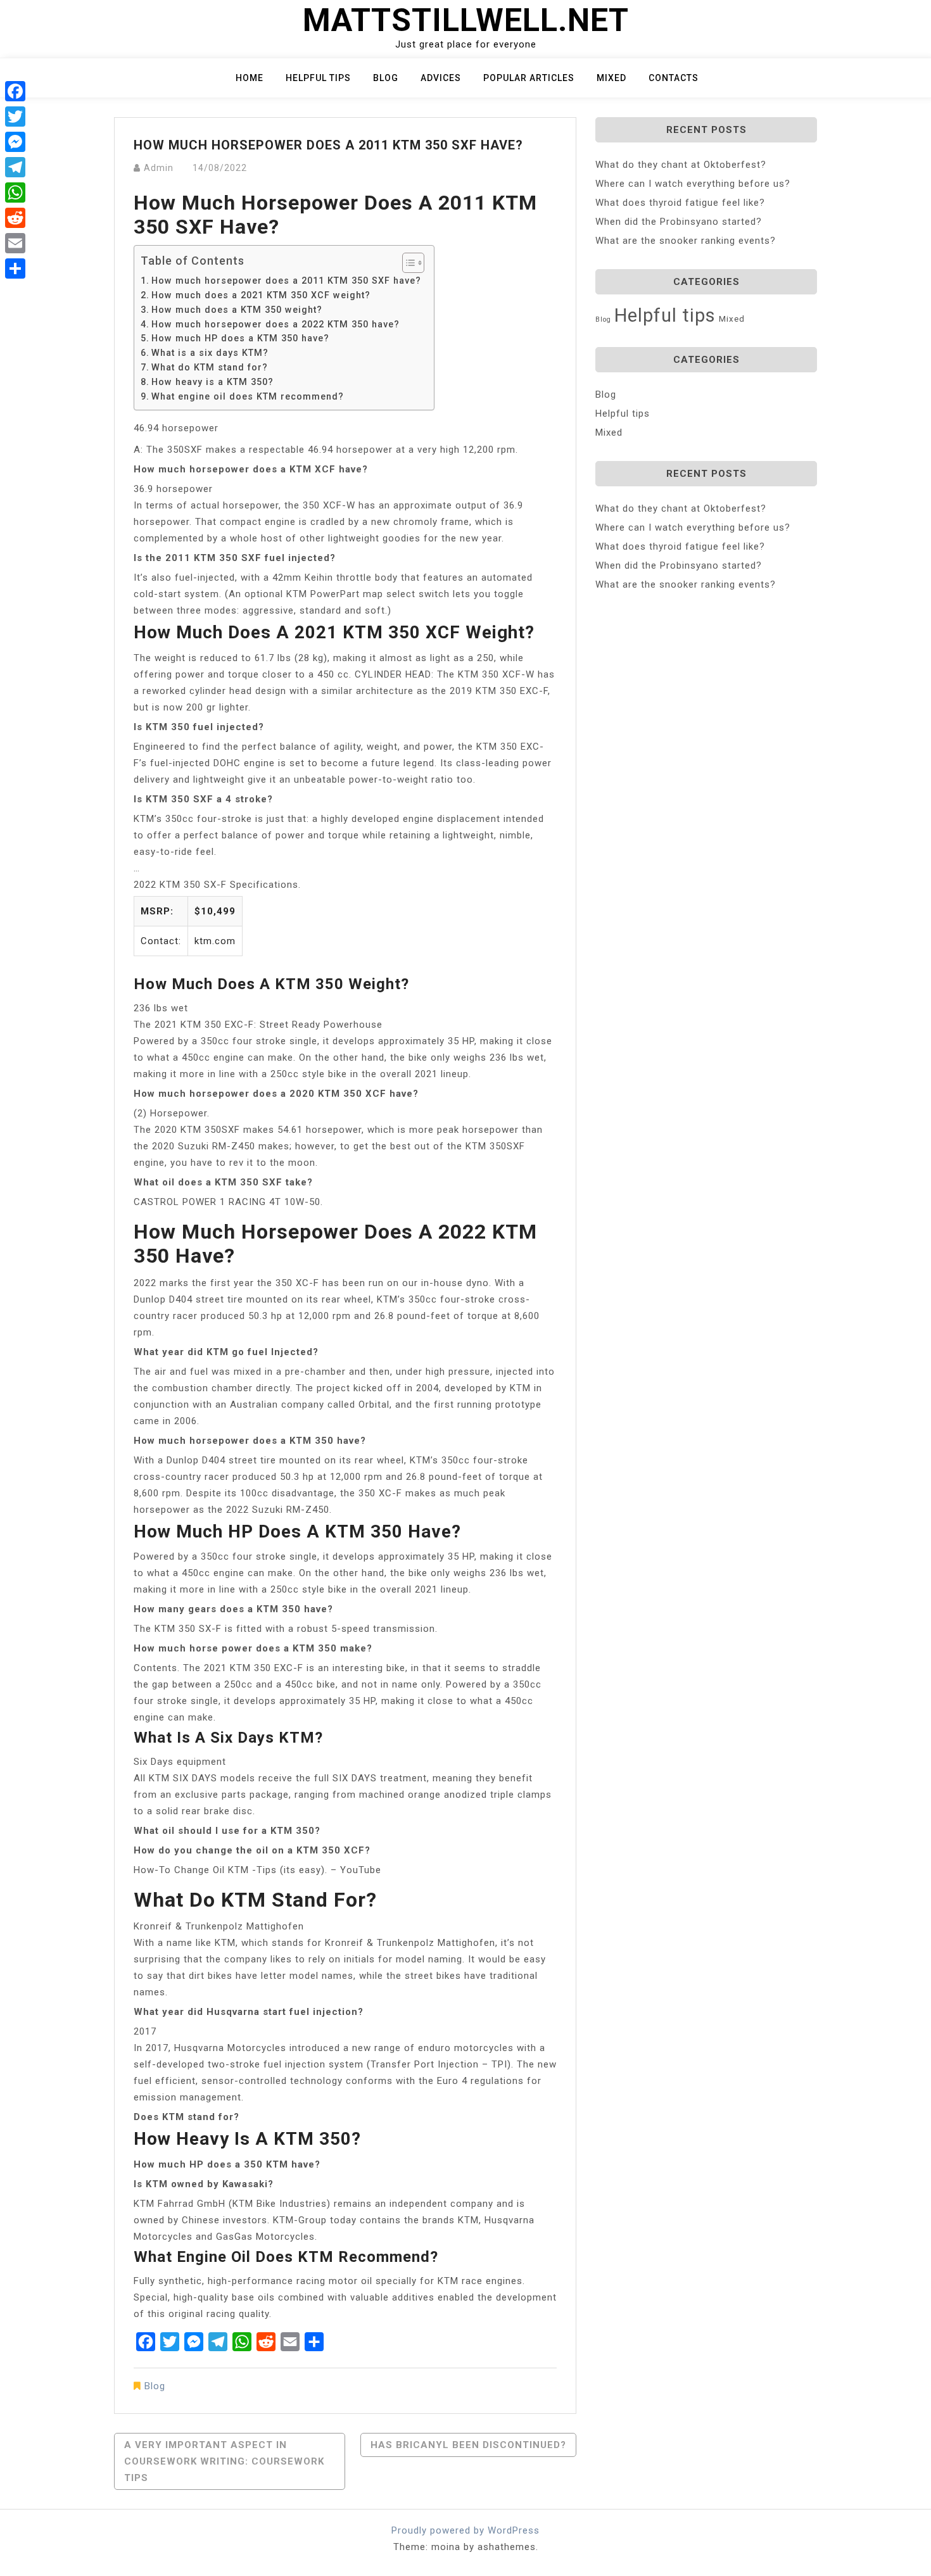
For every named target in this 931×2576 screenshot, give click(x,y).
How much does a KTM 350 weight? (237, 310)
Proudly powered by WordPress (465, 2530)
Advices (441, 78)
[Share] (15, 268)
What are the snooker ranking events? (686, 241)
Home (250, 78)
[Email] (15, 243)
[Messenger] (15, 142)
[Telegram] (15, 167)
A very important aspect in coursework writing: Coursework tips (224, 2461)
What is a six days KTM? (210, 353)
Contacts (674, 78)
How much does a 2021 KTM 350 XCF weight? (261, 295)
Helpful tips (318, 78)
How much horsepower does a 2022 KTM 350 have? (275, 324)
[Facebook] (15, 91)
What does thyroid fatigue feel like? (680, 203)
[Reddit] (15, 218)
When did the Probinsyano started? (679, 222)
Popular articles (529, 78)
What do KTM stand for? (210, 367)
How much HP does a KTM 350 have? (240, 338)
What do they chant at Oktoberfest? (681, 165)
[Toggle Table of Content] (407, 263)
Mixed (611, 78)
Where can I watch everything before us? (693, 184)
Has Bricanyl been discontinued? (468, 2445)
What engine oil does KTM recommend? (248, 396)
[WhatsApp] (15, 193)
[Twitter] (15, 117)
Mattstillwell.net (466, 20)
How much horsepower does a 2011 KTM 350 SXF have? (286, 281)
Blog (386, 78)
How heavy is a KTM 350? (212, 382)
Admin (159, 168)
